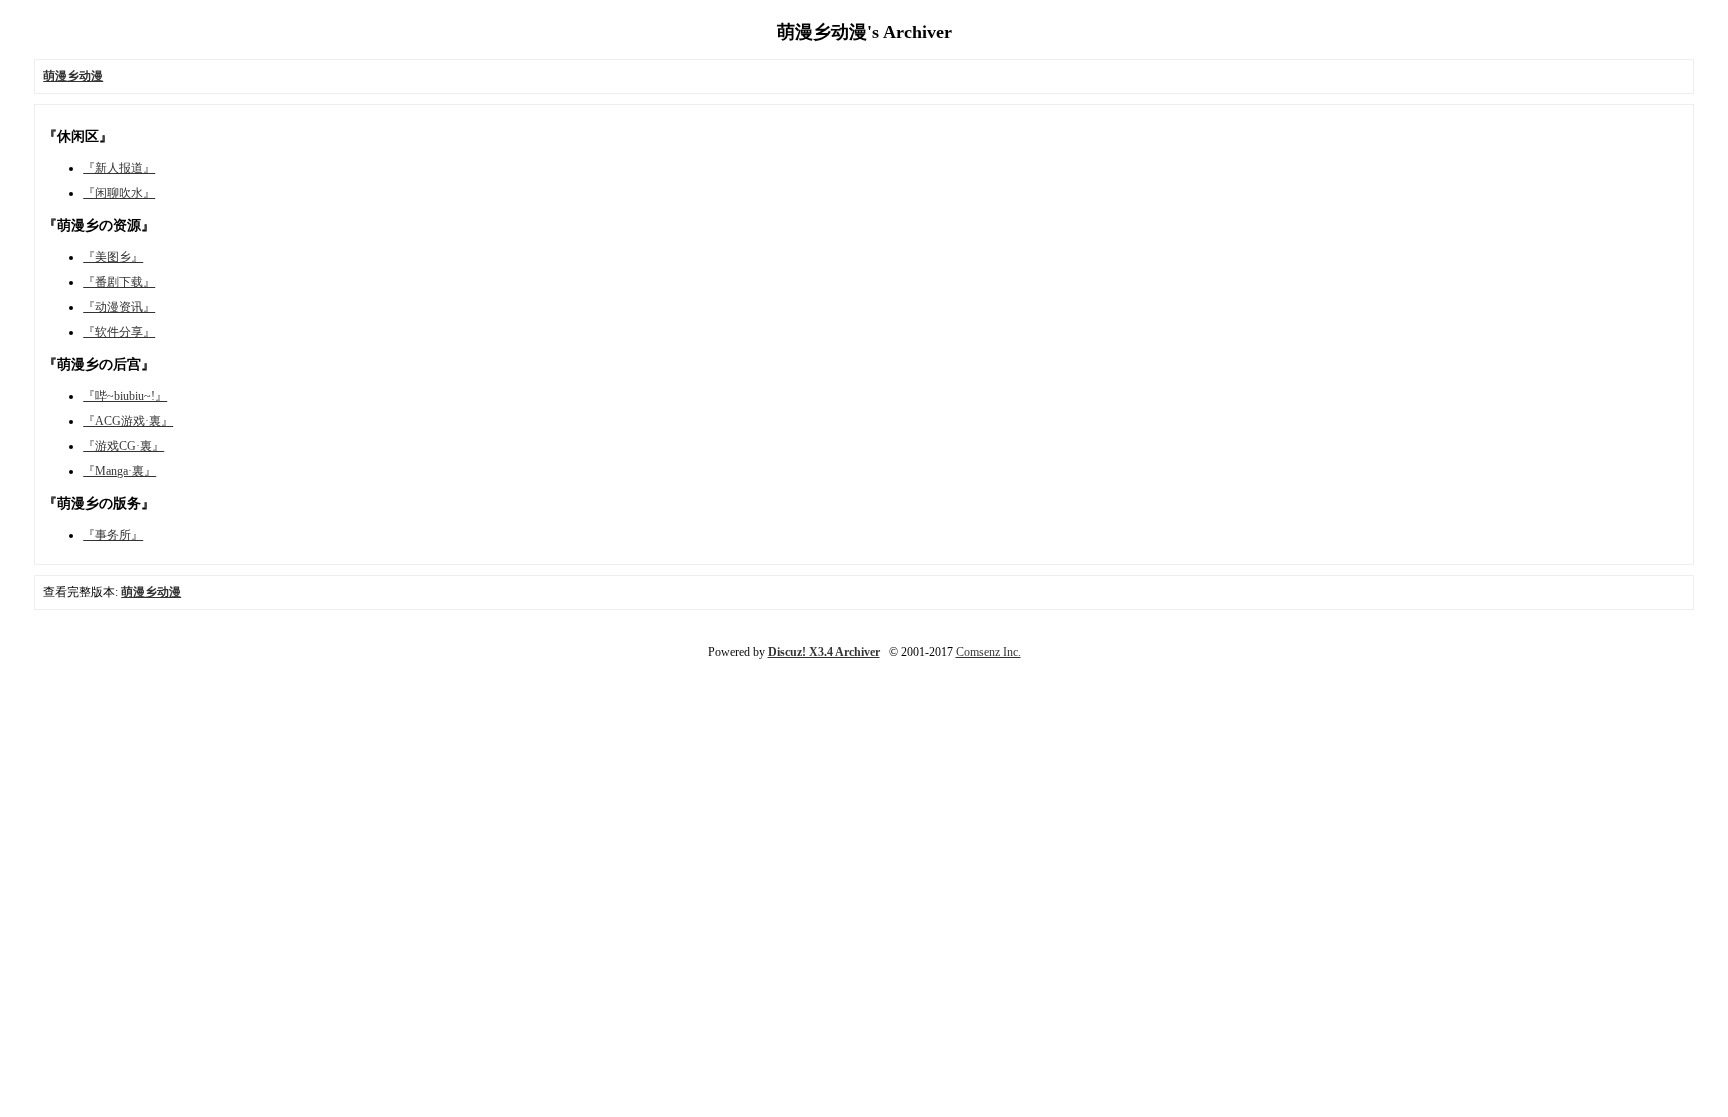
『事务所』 (113, 535)
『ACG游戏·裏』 (128, 421)
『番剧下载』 (119, 282)
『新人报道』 (119, 168)
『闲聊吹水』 (119, 193)
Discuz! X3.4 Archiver (824, 652)
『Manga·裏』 (119, 471)
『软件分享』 (119, 332)
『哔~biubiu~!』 (125, 396)
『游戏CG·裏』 (123, 446)
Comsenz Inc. (988, 652)
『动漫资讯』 (119, 307)
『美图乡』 (113, 257)
